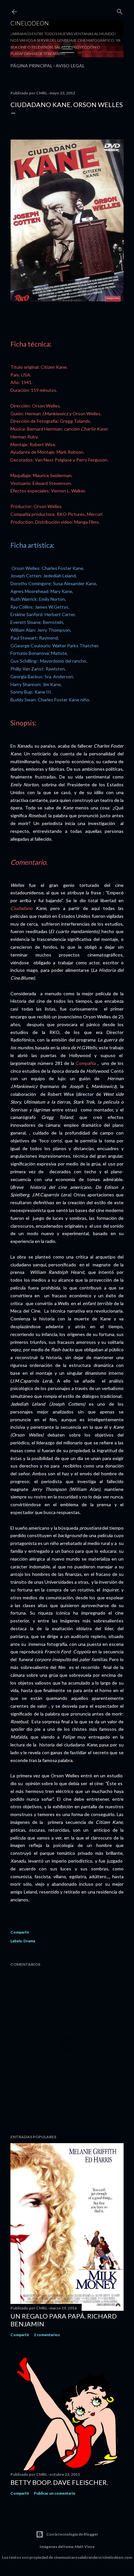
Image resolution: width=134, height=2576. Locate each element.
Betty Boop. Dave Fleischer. (59, 2482)
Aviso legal (70, 66)
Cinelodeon (30, 23)
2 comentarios (47, 2335)
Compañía (86, 1063)
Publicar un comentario (55, 2493)
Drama (29, 1941)
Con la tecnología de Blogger (72, 2534)
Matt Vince (85, 2547)
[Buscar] (120, 10)
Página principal (31, 66)
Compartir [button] (20, 1932)
